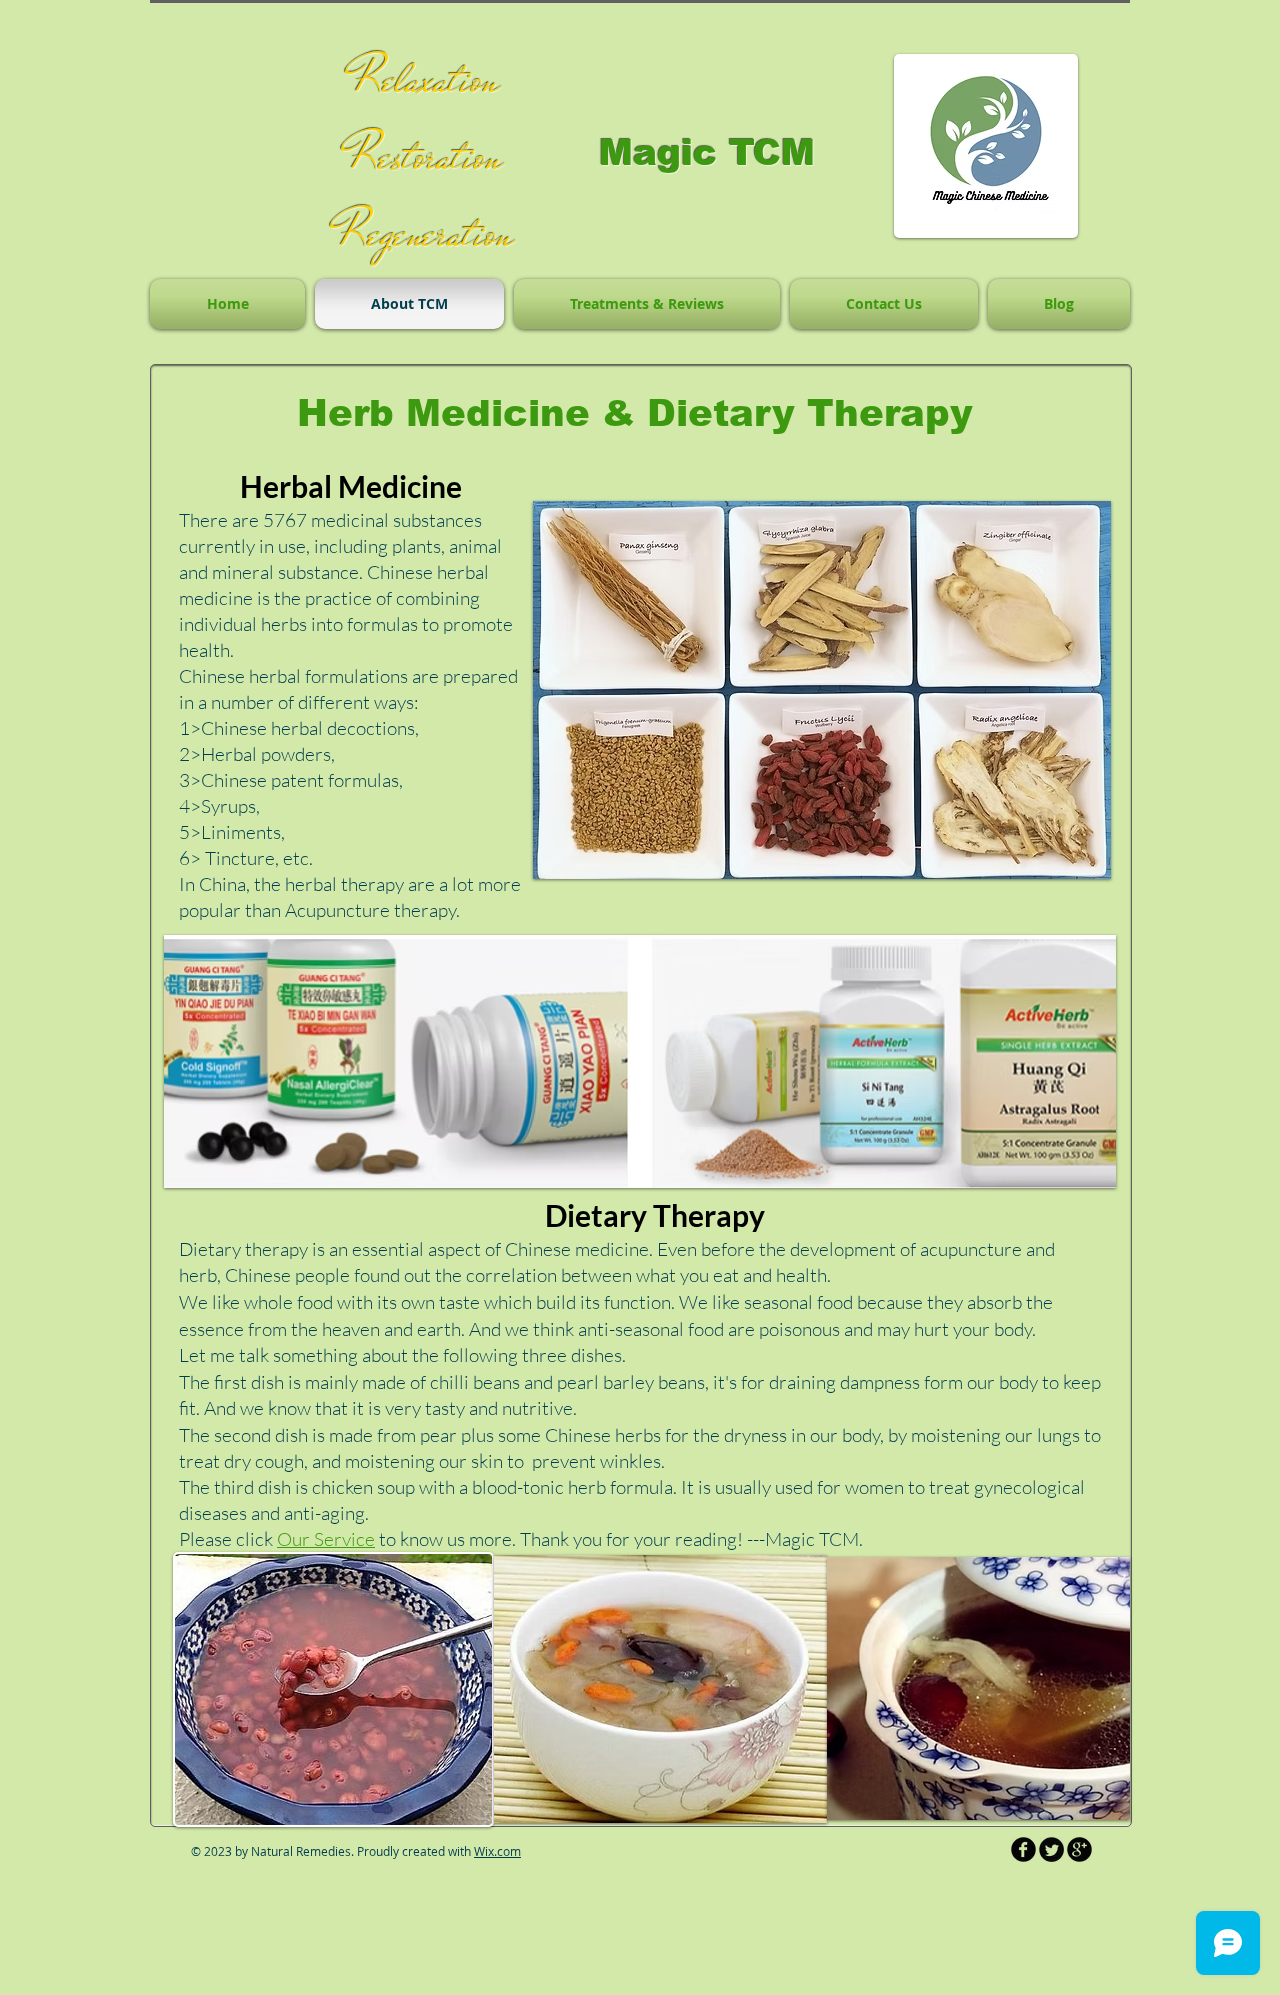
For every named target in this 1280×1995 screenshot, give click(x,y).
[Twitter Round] (1051, 1849)
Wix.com (497, 1851)
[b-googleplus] (1079, 1849)
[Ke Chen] (1023, 1849)
